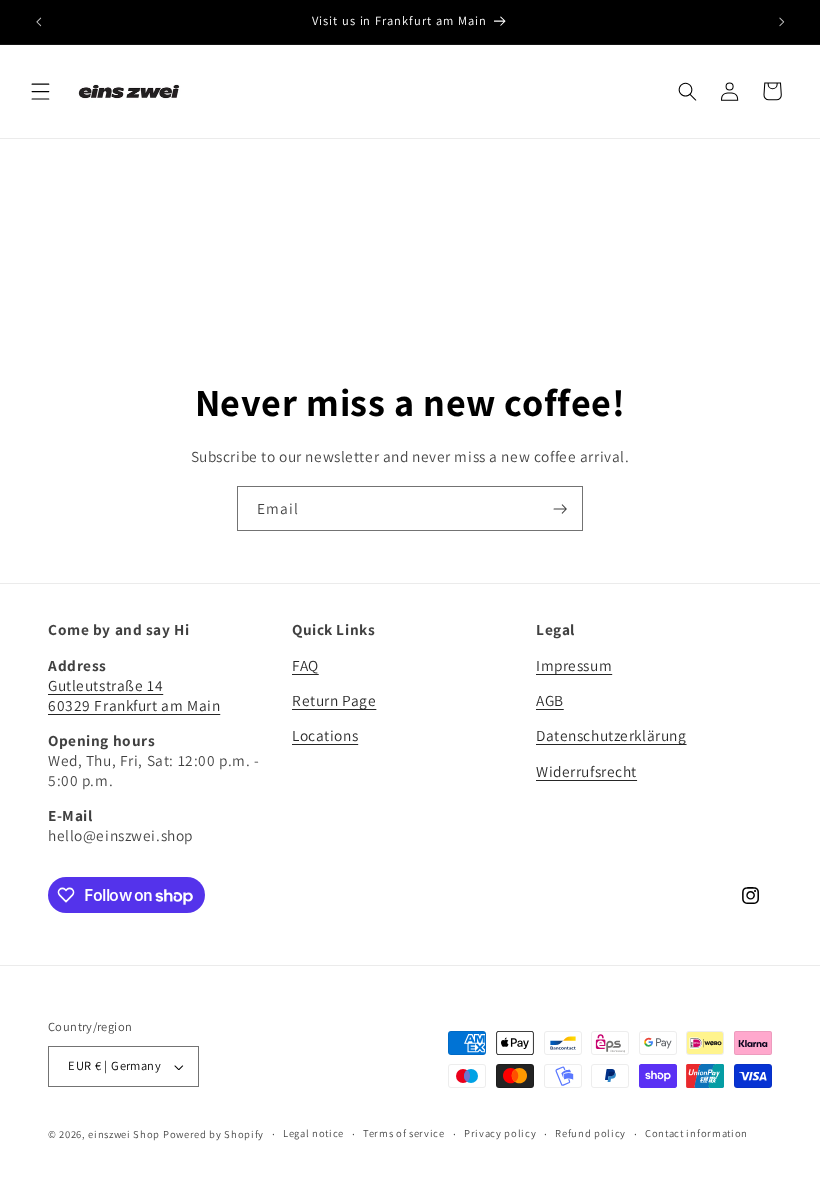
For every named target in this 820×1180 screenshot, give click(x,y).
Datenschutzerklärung (611, 735)
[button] (40, 91)
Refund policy (590, 1133)
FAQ (305, 665)
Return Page (334, 700)
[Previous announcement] (38, 22)
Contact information (696, 1133)
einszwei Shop (124, 1134)
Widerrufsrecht (586, 771)
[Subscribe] (561, 508)
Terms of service (404, 1133)
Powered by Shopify (213, 1134)
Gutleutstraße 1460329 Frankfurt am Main (134, 695)
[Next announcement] (782, 22)
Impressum (574, 665)
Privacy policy (500, 1133)
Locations (325, 735)
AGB (550, 700)
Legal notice (313, 1133)
